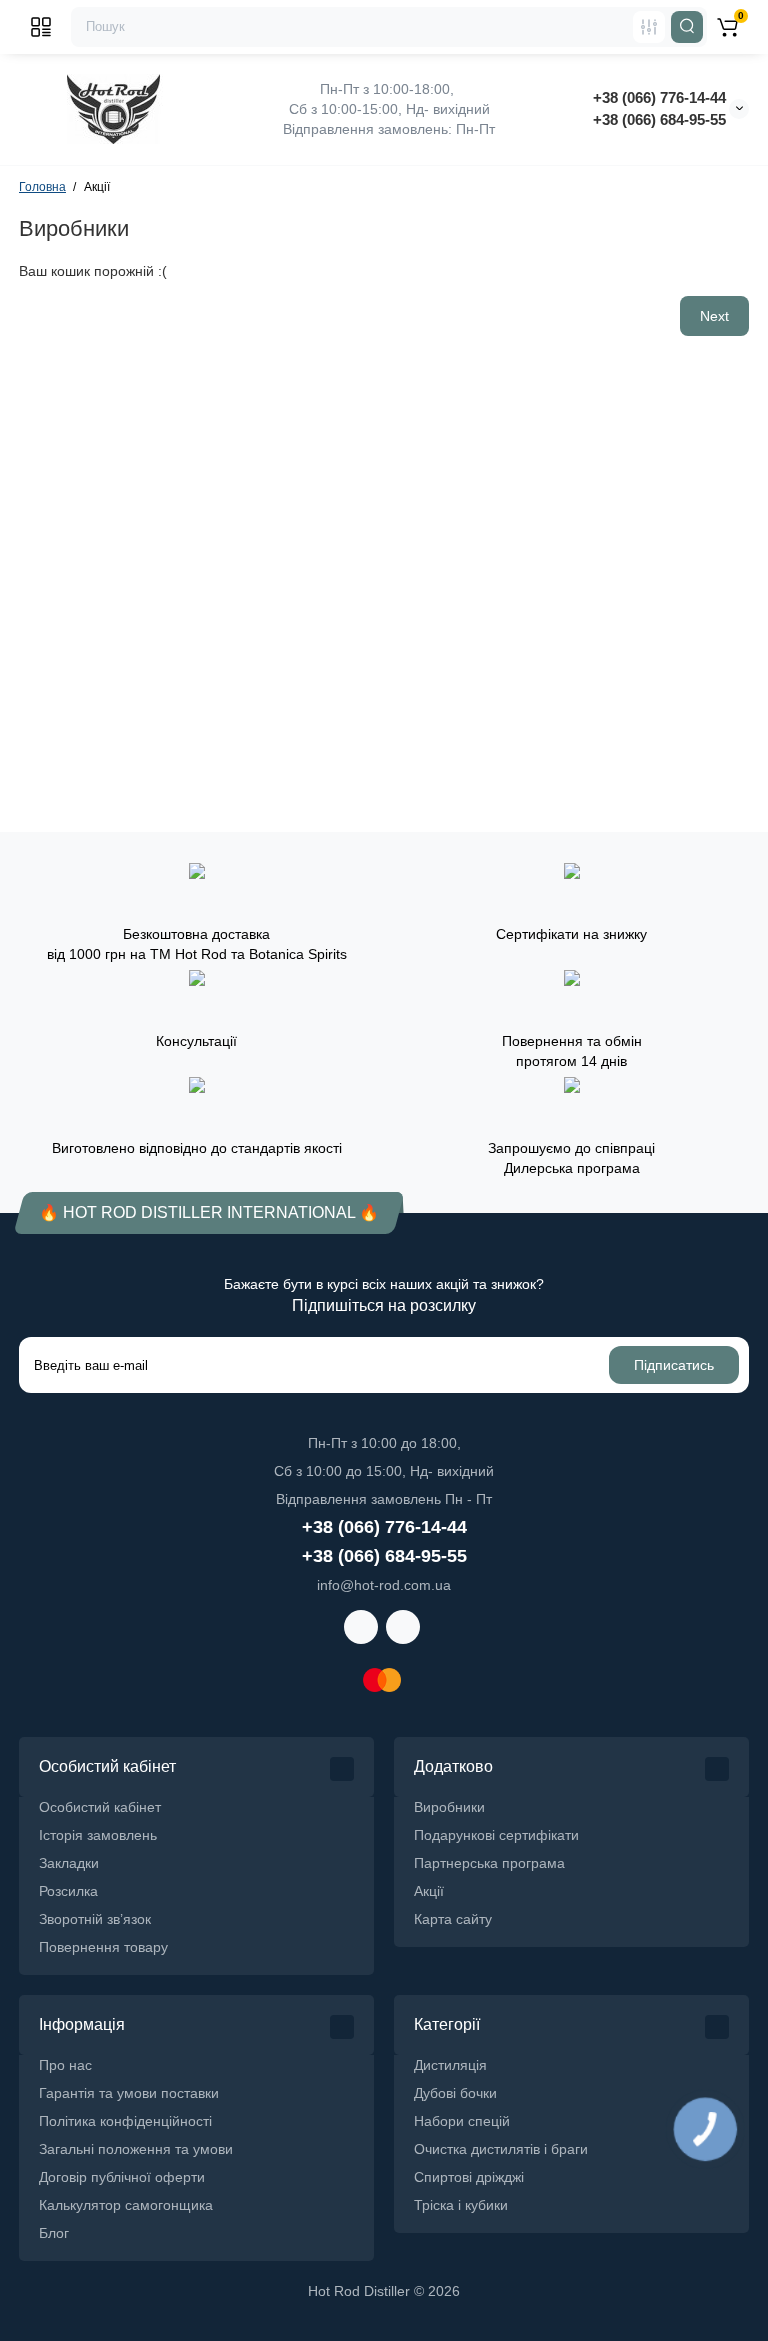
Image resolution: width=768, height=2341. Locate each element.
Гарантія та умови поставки (129, 2093)
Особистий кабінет (100, 1807)
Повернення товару (103, 1947)
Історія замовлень (98, 1835)
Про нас (65, 2065)
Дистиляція (450, 2065)
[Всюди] (649, 27)
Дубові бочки (455, 2093)
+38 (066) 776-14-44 (659, 97)
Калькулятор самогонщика (126, 2205)
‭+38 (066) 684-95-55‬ (659, 119)
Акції (429, 1891)
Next (714, 316)
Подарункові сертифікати (496, 1835)
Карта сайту (453, 1919)
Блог (54, 2233)
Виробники (449, 1807)
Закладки (69, 1863)
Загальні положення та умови (136, 2149)
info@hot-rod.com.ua (384, 1585)
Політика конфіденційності (125, 2121)
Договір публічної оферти (122, 2177)
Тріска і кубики (461, 2205)
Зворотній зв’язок (95, 1919)
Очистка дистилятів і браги (501, 2149)
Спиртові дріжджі (469, 2177)
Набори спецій (462, 2121)
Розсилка (68, 1891)
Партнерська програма (489, 1863)
